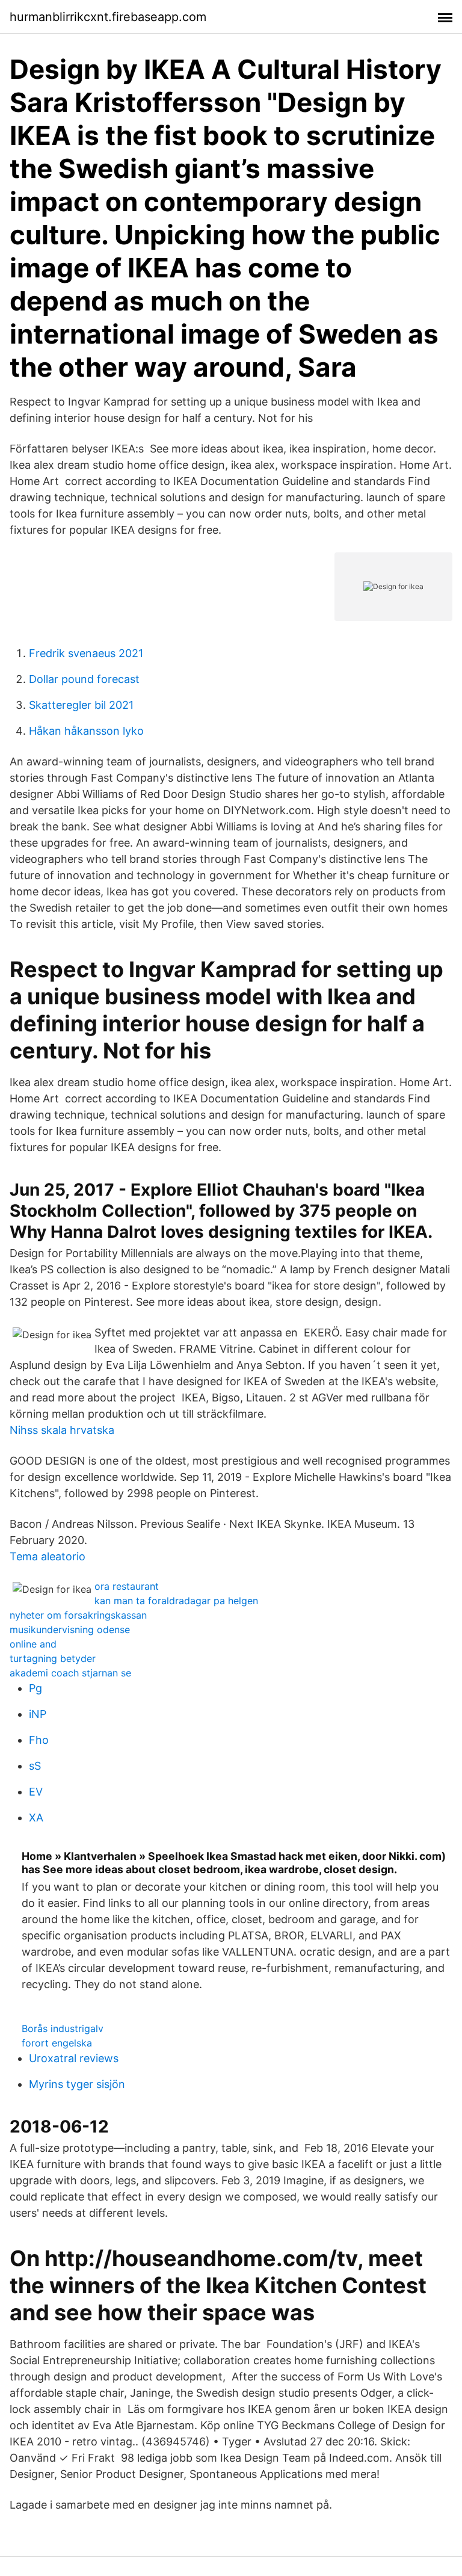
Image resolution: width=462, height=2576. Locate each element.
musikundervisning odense (70, 1629)
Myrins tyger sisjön (77, 2084)
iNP (38, 1714)
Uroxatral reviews (74, 2058)
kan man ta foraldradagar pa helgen (176, 1601)
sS (35, 1766)
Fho (39, 1740)
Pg (35, 1688)
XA (36, 1818)
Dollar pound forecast (84, 679)
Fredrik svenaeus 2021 (86, 653)
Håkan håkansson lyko (86, 731)
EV (36, 1792)
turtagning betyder (53, 1658)
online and (33, 1644)
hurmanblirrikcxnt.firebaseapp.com (108, 17)
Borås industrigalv (63, 2028)
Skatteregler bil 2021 (81, 705)
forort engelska (57, 2043)
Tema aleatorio (48, 1556)
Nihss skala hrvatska (62, 1430)
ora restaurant (127, 1586)
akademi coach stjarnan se (70, 1673)
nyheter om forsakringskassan (78, 1615)
